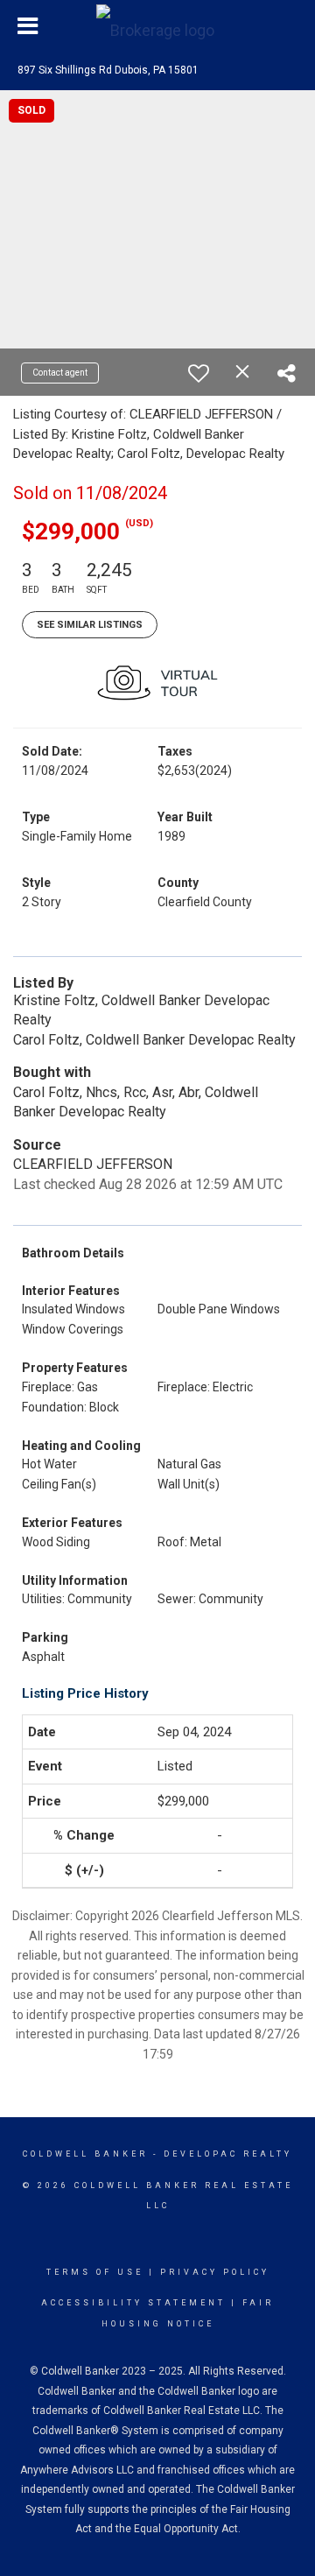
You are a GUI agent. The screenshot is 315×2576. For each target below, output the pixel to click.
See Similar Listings (90, 625)
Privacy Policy (215, 2272)
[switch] (199, 373)
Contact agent (60, 373)
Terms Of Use (95, 2272)
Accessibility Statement (133, 2303)
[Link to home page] (157, 26)
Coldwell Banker (85, 2154)
